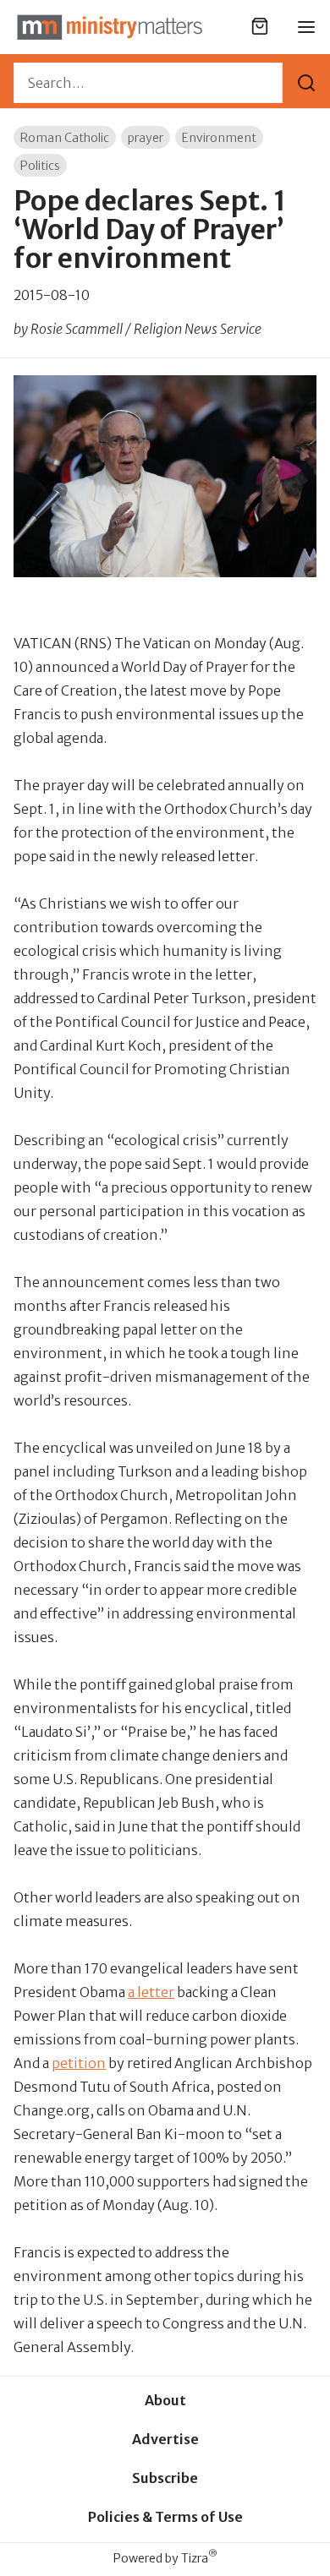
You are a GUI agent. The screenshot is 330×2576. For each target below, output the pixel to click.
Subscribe (165, 2478)
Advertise (165, 2439)
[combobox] (148, 83)
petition (79, 2063)
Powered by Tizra (165, 2558)
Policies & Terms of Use (165, 2517)
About (165, 2400)
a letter (151, 1992)
